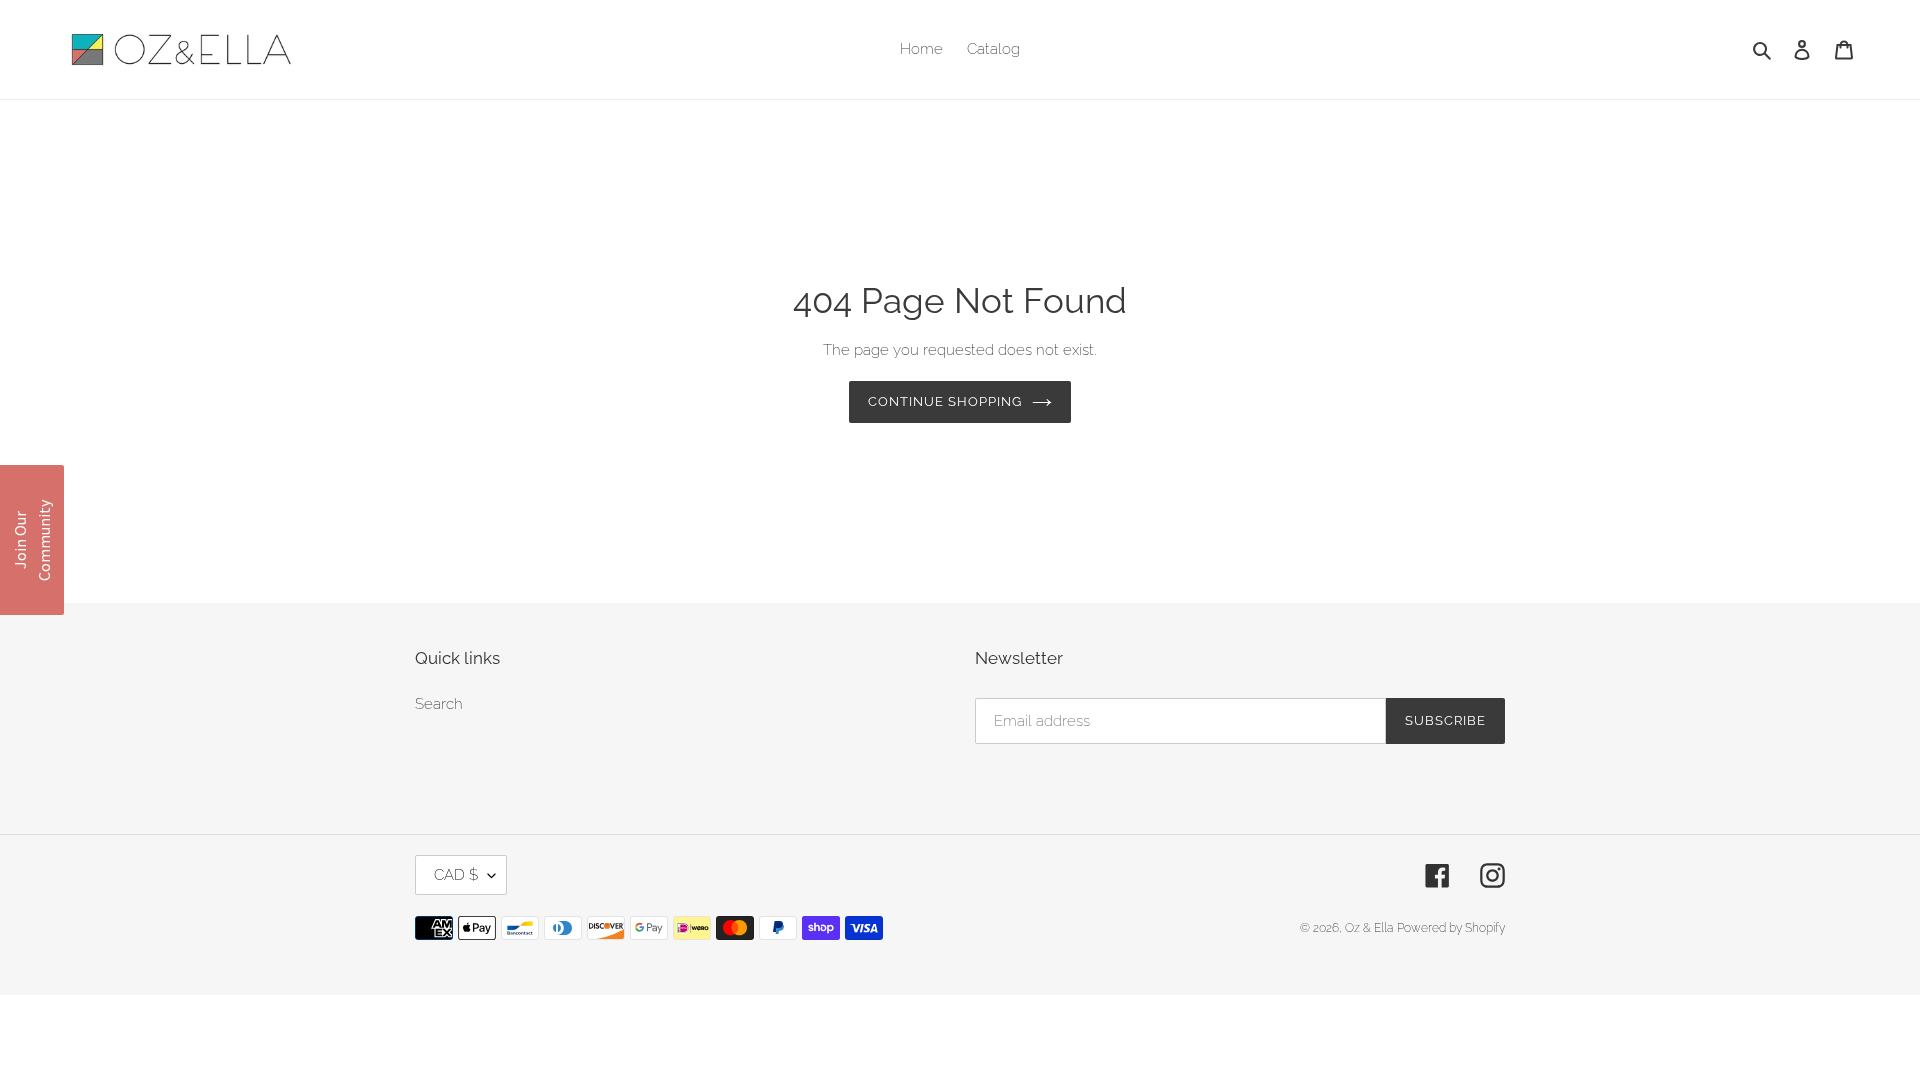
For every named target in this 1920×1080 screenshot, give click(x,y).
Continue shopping (945, 401)
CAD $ (456, 875)
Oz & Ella (1369, 928)
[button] (32, 540)
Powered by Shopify (1451, 928)
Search (439, 704)
